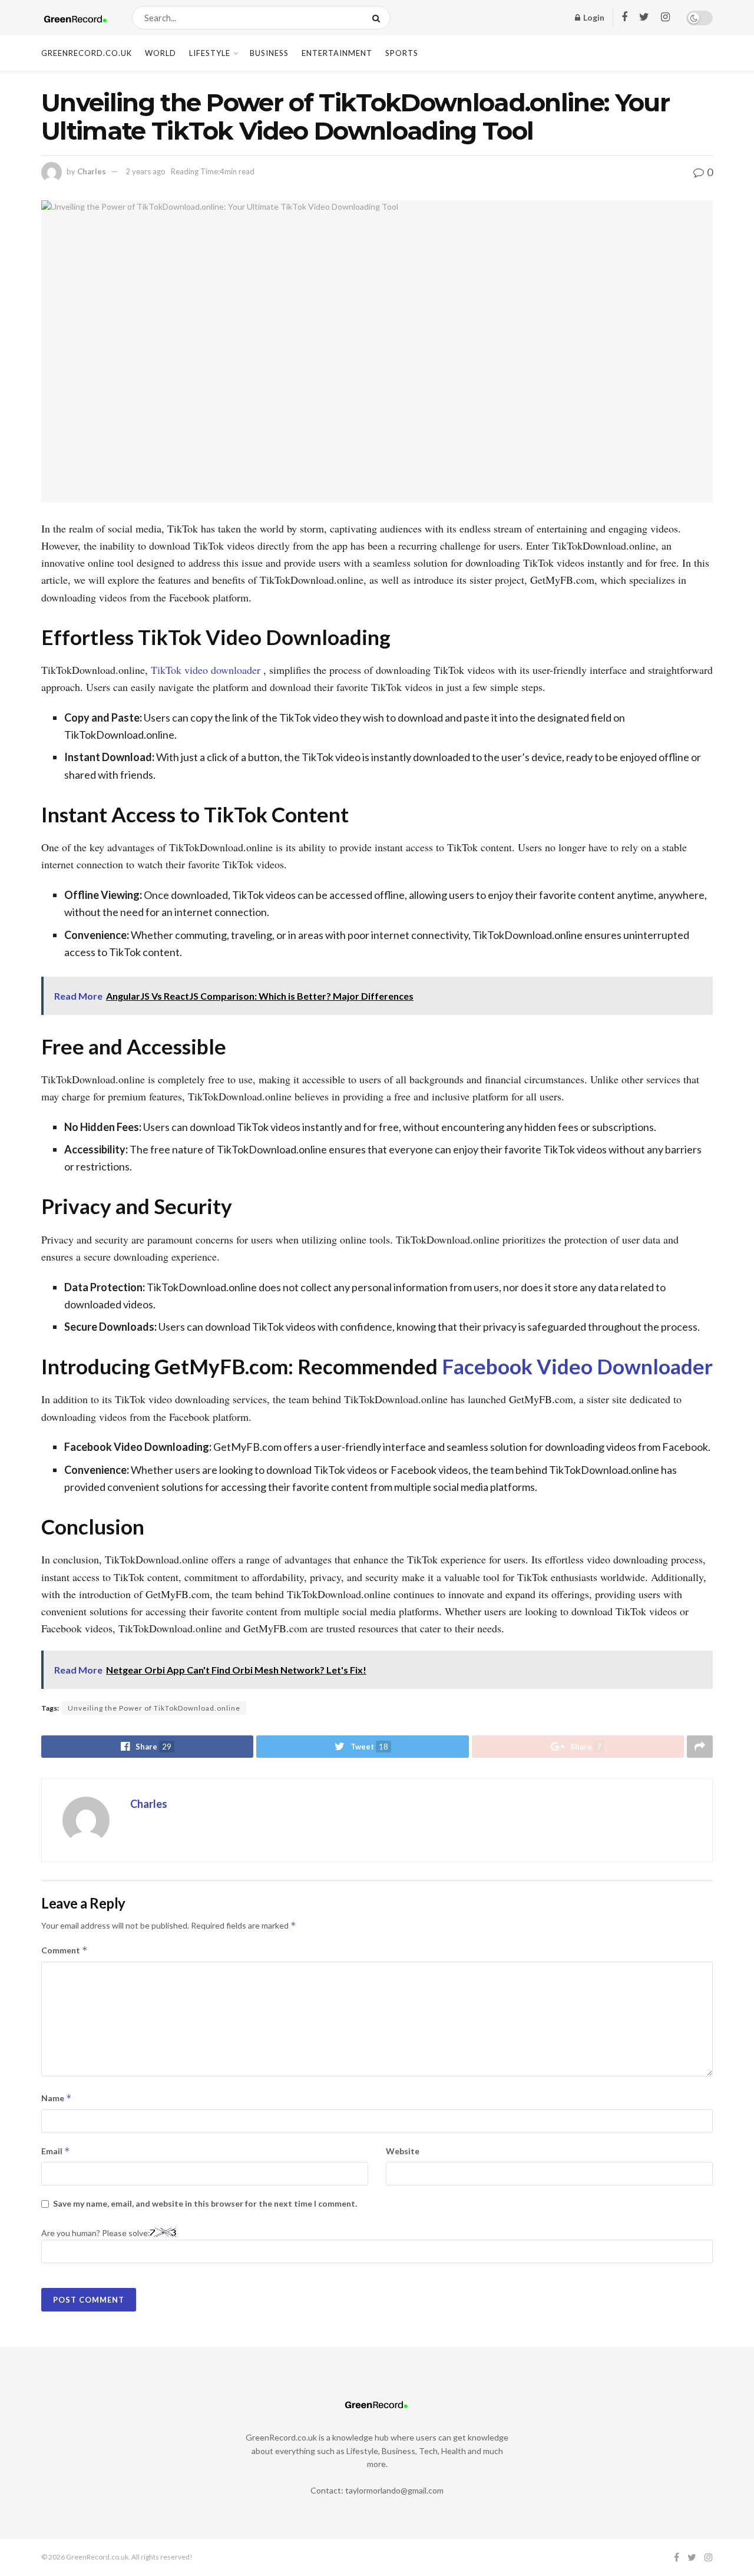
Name (57, 2098)
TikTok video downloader (206, 670)
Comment (65, 1950)
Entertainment (337, 53)
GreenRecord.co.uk (87, 53)
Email (56, 2151)
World (161, 53)
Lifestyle (210, 53)
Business (269, 53)
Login (593, 17)
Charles (92, 171)
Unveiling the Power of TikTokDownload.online (154, 1708)
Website (403, 2151)
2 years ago (145, 171)
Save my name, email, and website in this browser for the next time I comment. (205, 2203)
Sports (402, 53)
